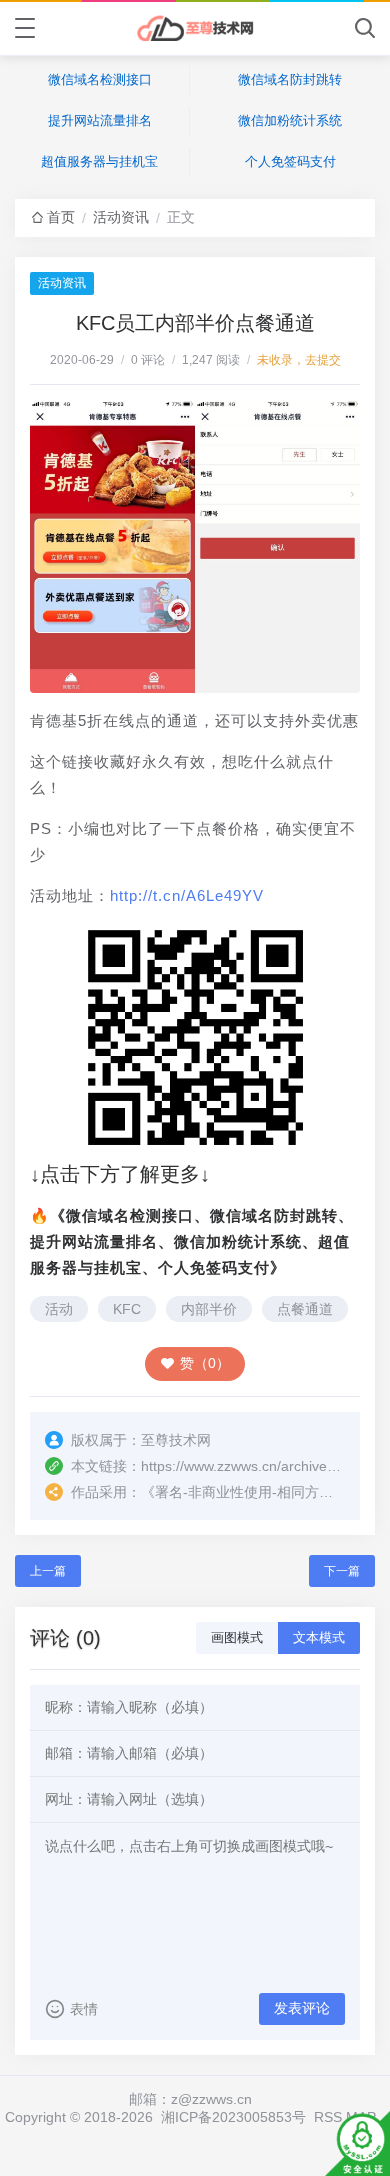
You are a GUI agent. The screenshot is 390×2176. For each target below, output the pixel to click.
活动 (59, 1309)
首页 (61, 217)
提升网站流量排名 (100, 120)
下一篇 (342, 1571)
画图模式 (237, 1637)
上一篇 (48, 1571)
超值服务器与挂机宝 (99, 161)
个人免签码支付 (290, 161)
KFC (127, 1309)
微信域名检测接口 (100, 79)
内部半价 (209, 1309)
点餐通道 (305, 1309)
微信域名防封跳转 (290, 79)
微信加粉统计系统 (290, 120)
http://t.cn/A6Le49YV (187, 895)
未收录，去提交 (299, 360)
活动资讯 (121, 217)
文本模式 (319, 1637)
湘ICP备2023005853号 (233, 2117)
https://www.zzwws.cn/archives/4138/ (257, 1466)
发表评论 (302, 2008)
